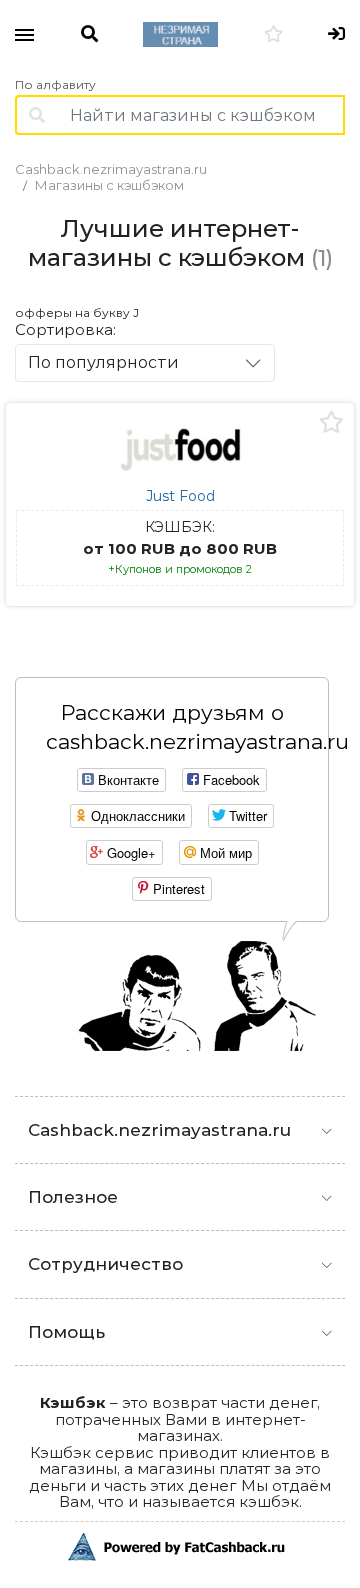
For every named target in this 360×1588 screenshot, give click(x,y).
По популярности (103, 362)
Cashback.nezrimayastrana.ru (111, 169)
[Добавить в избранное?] (331, 423)
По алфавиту (55, 85)
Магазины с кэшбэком (109, 185)
